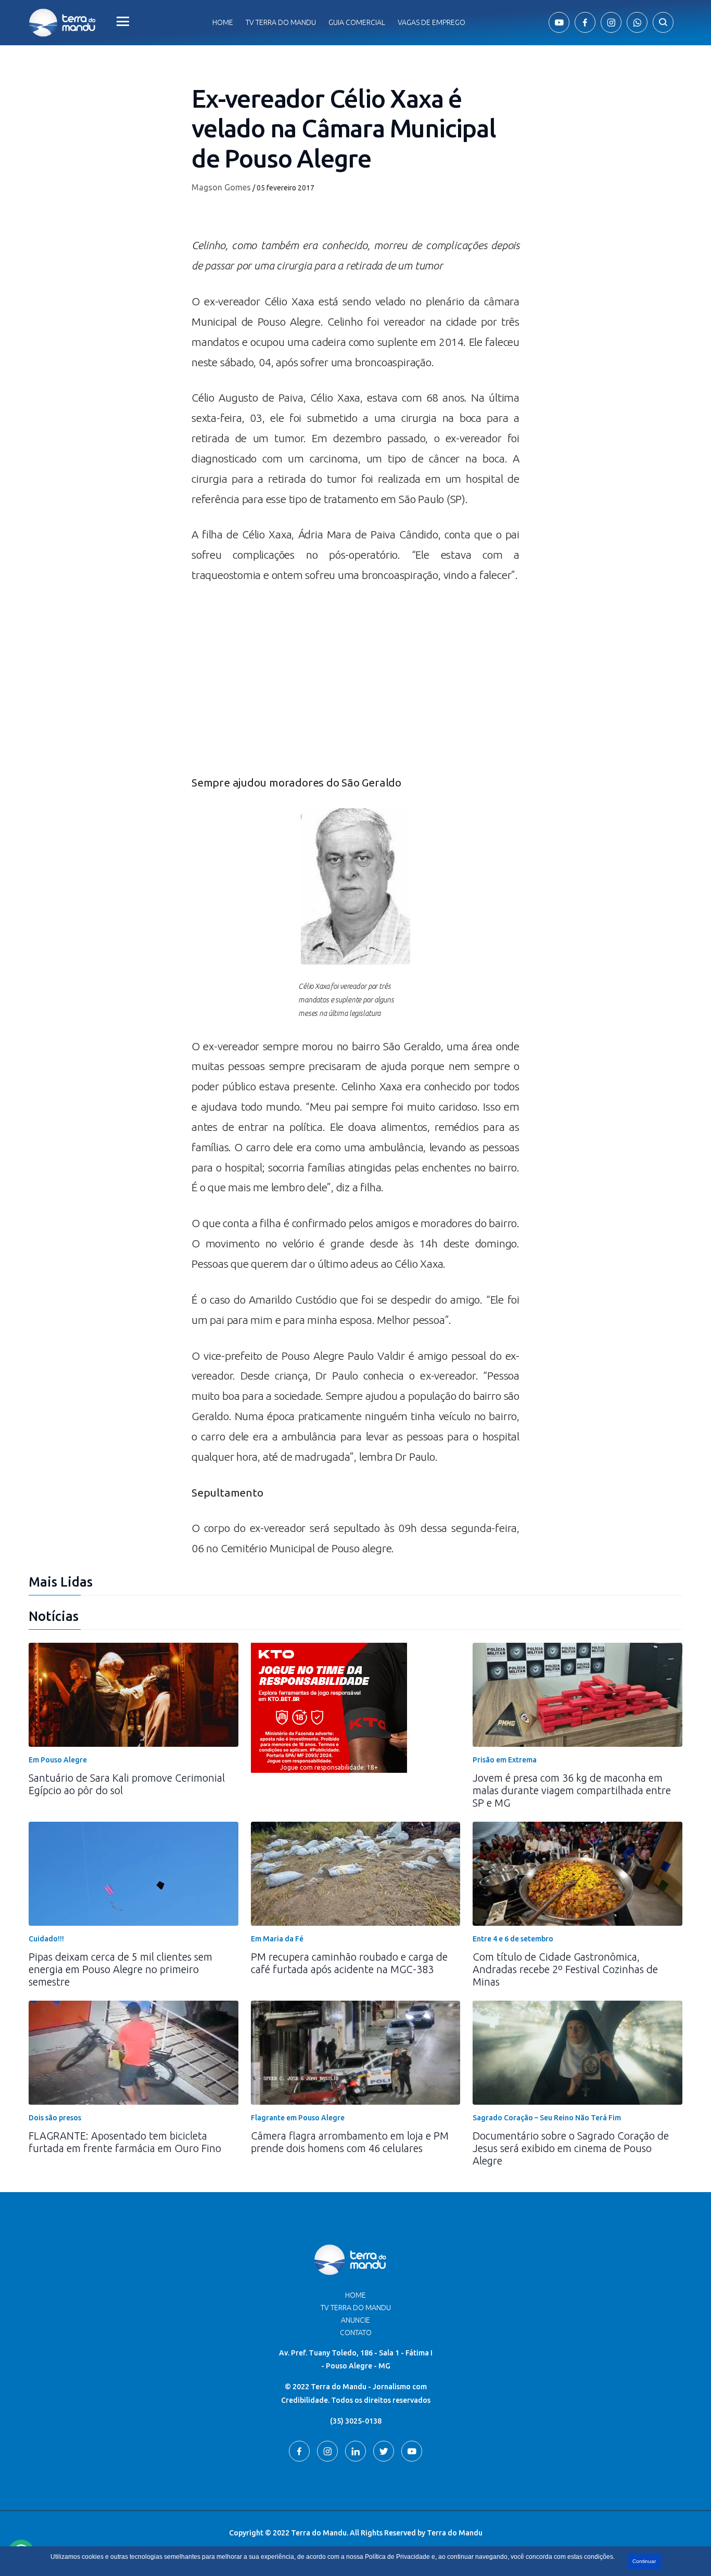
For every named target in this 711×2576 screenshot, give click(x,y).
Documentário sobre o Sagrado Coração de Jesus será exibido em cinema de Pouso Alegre (571, 2148)
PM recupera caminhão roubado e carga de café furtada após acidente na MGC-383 (349, 1963)
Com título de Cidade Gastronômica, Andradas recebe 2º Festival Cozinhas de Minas (565, 1969)
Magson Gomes (221, 187)
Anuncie (355, 2320)
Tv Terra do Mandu (281, 22)
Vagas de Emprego (431, 22)
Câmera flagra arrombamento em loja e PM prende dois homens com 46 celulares (350, 2142)
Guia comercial (357, 22)
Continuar (644, 2561)
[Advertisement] (355, 684)
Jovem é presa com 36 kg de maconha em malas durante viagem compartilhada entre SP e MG (572, 1790)
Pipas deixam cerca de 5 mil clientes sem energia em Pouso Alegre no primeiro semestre (120, 1969)
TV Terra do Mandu (356, 2308)
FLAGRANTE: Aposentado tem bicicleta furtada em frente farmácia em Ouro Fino (125, 2142)
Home (223, 22)
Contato (356, 2333)
